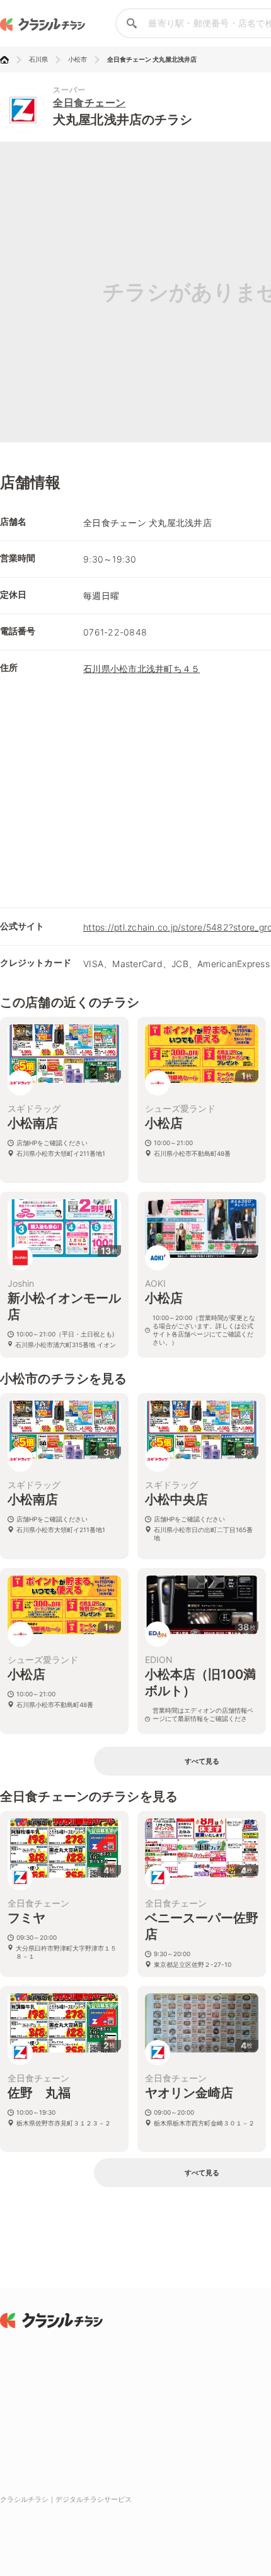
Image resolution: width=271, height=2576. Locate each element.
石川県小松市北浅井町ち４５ (141, 669)
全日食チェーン (89, 103)
